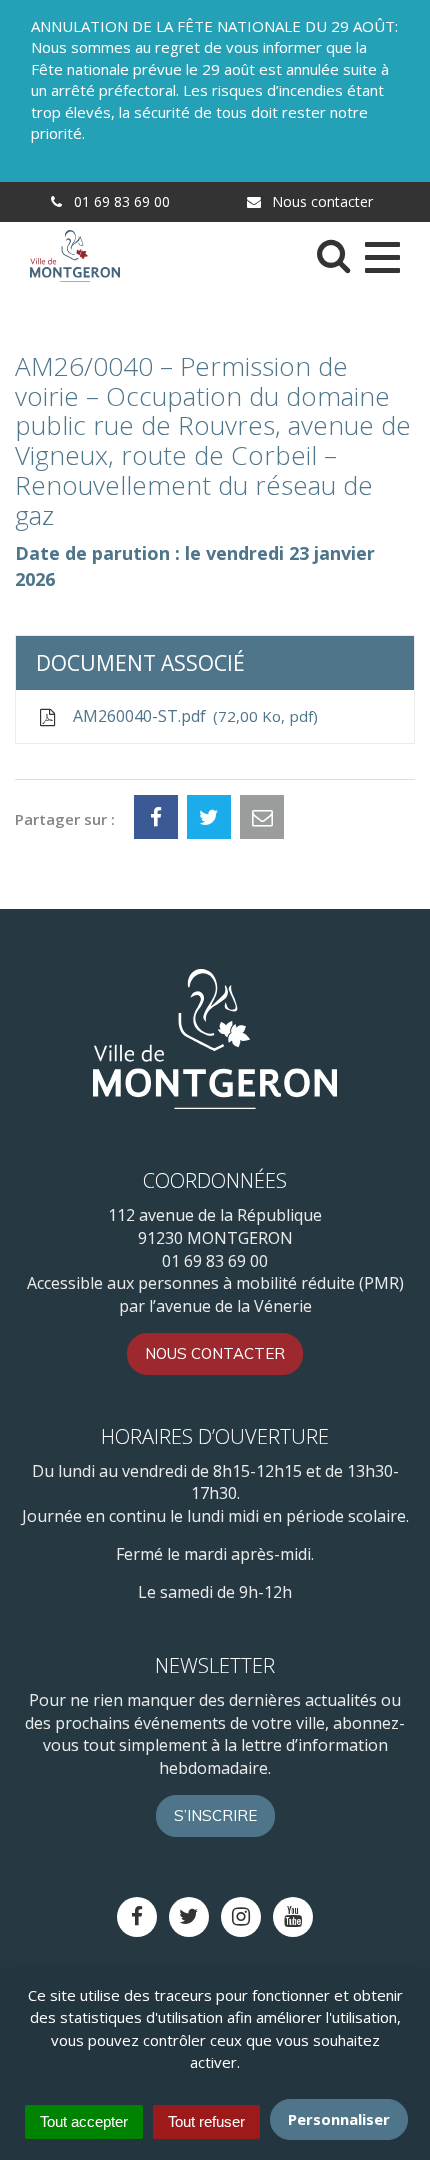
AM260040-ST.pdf (191, 716)
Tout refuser (206, 2121)
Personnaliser (339, 2119)
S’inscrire (215, 1815)
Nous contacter (320, 201)
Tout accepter (84, 2121)
